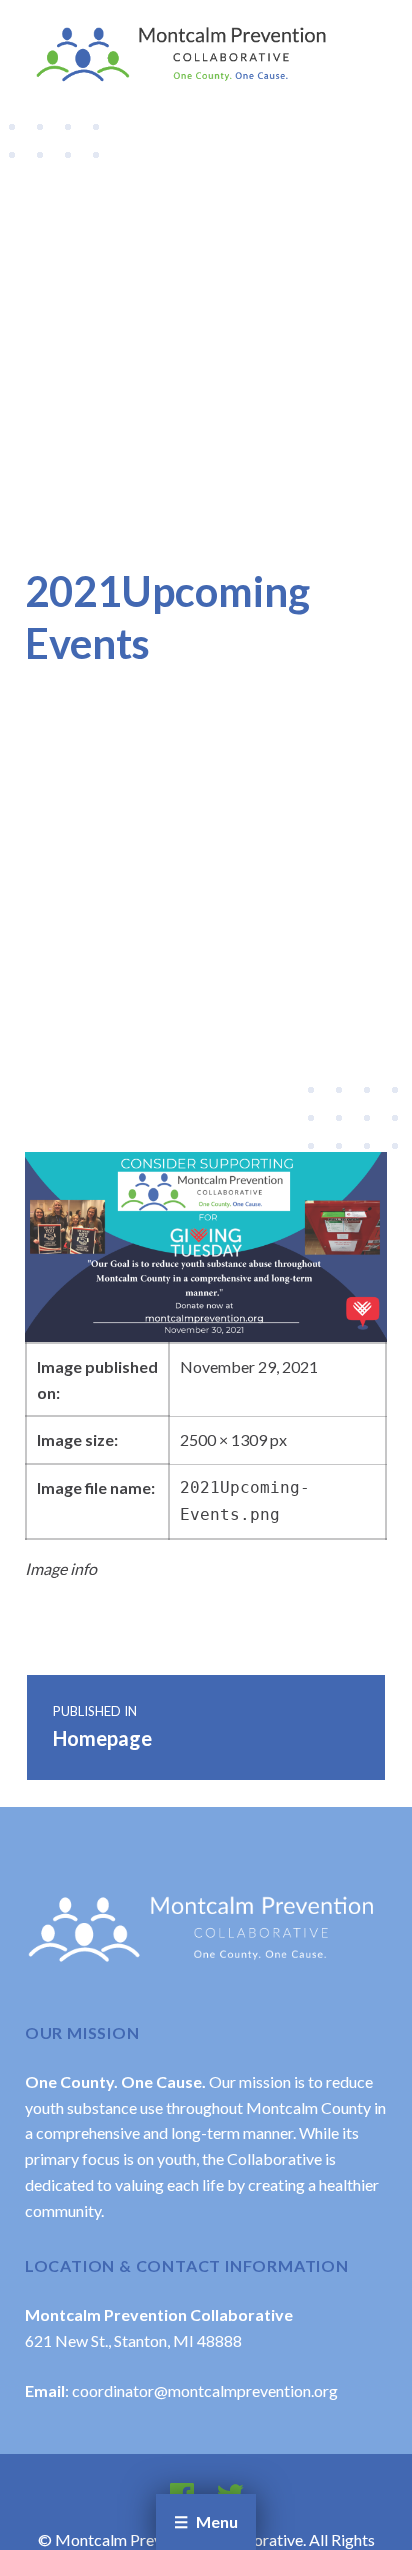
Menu (217, 2521)
